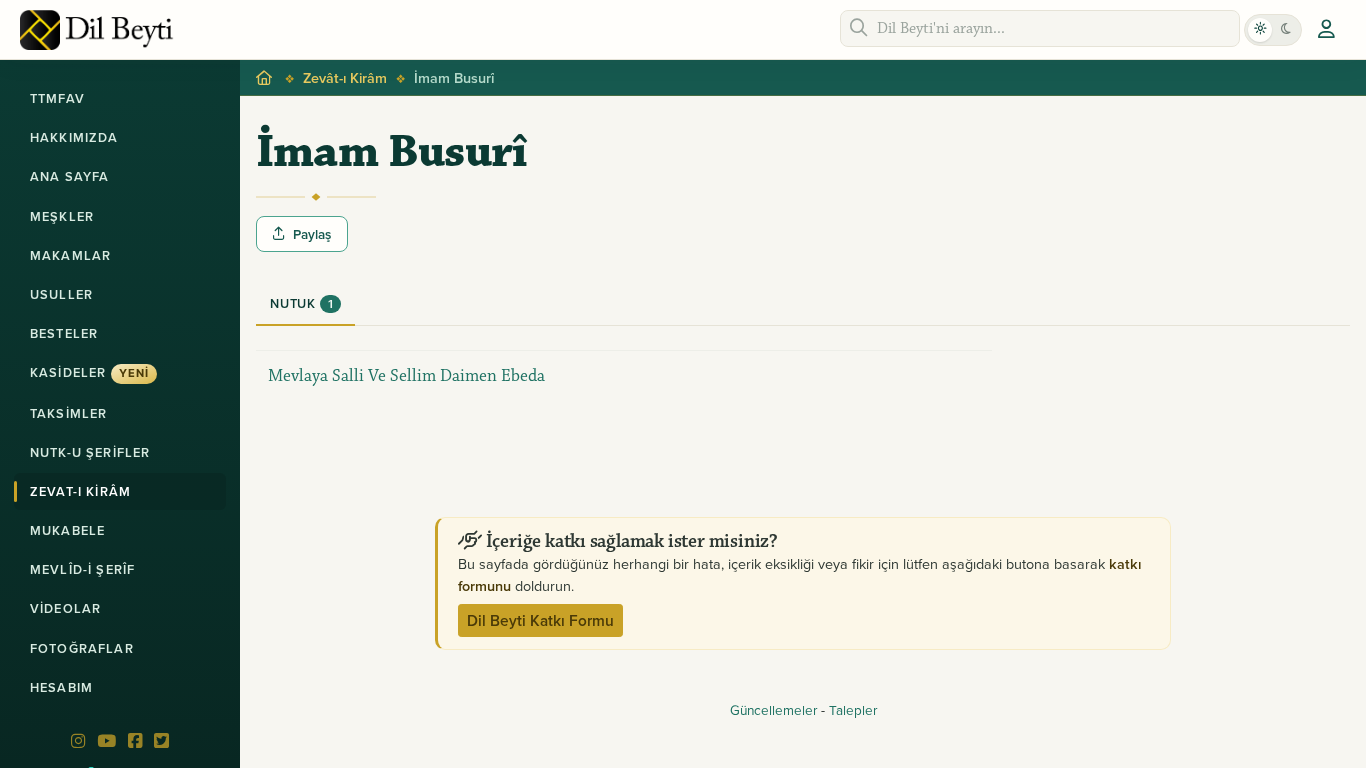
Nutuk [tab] (301, 303)
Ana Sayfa (69, 176)
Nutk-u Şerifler (90, 452)
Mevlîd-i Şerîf (82, 569)
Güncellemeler (773, 709)
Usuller (61, 294)
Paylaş (312, 234)
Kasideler (89, 372)
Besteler (64, 333)
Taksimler (68, 413)
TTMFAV (57, 98)
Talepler (853, 709)
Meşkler (62, 216)
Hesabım (61, 687)
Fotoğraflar (82, 648)
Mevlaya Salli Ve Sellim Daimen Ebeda (406, 376)
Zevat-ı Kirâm (80, 491)
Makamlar (70, 255)
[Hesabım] (1326, 30)
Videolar (65, 608)
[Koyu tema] (1286, 30)
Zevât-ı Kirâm (345, 77)
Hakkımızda (74, 137)
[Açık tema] (1260, 30)
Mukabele (67, 530)
